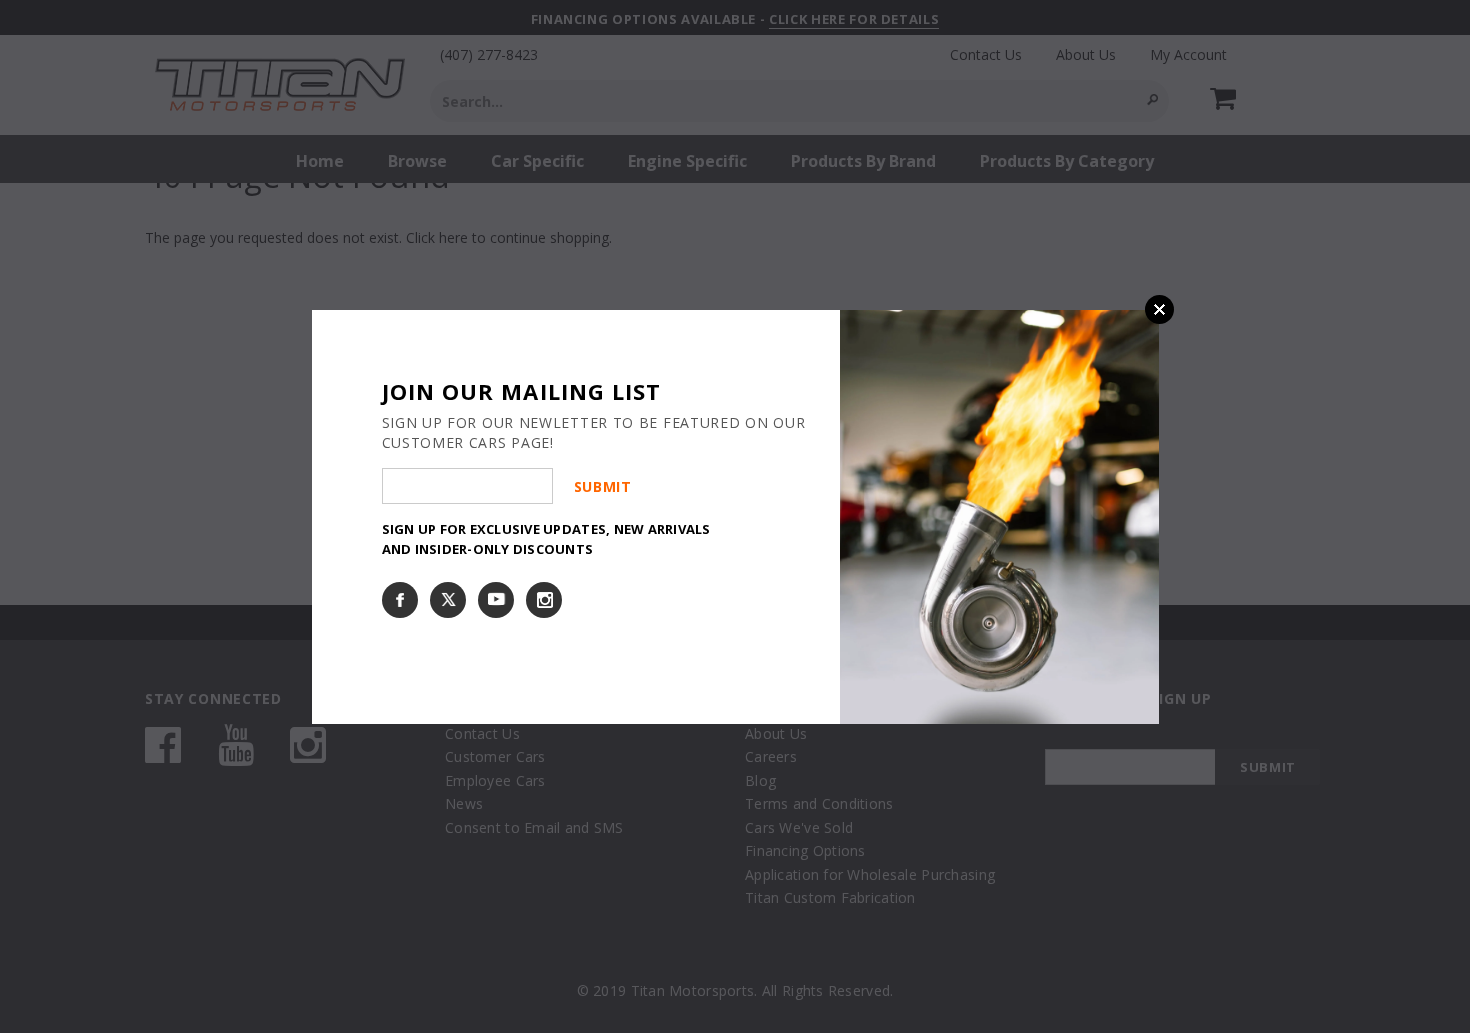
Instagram (544, 600)
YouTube (496, 600)
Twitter (448, 600)
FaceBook (400, 600)
